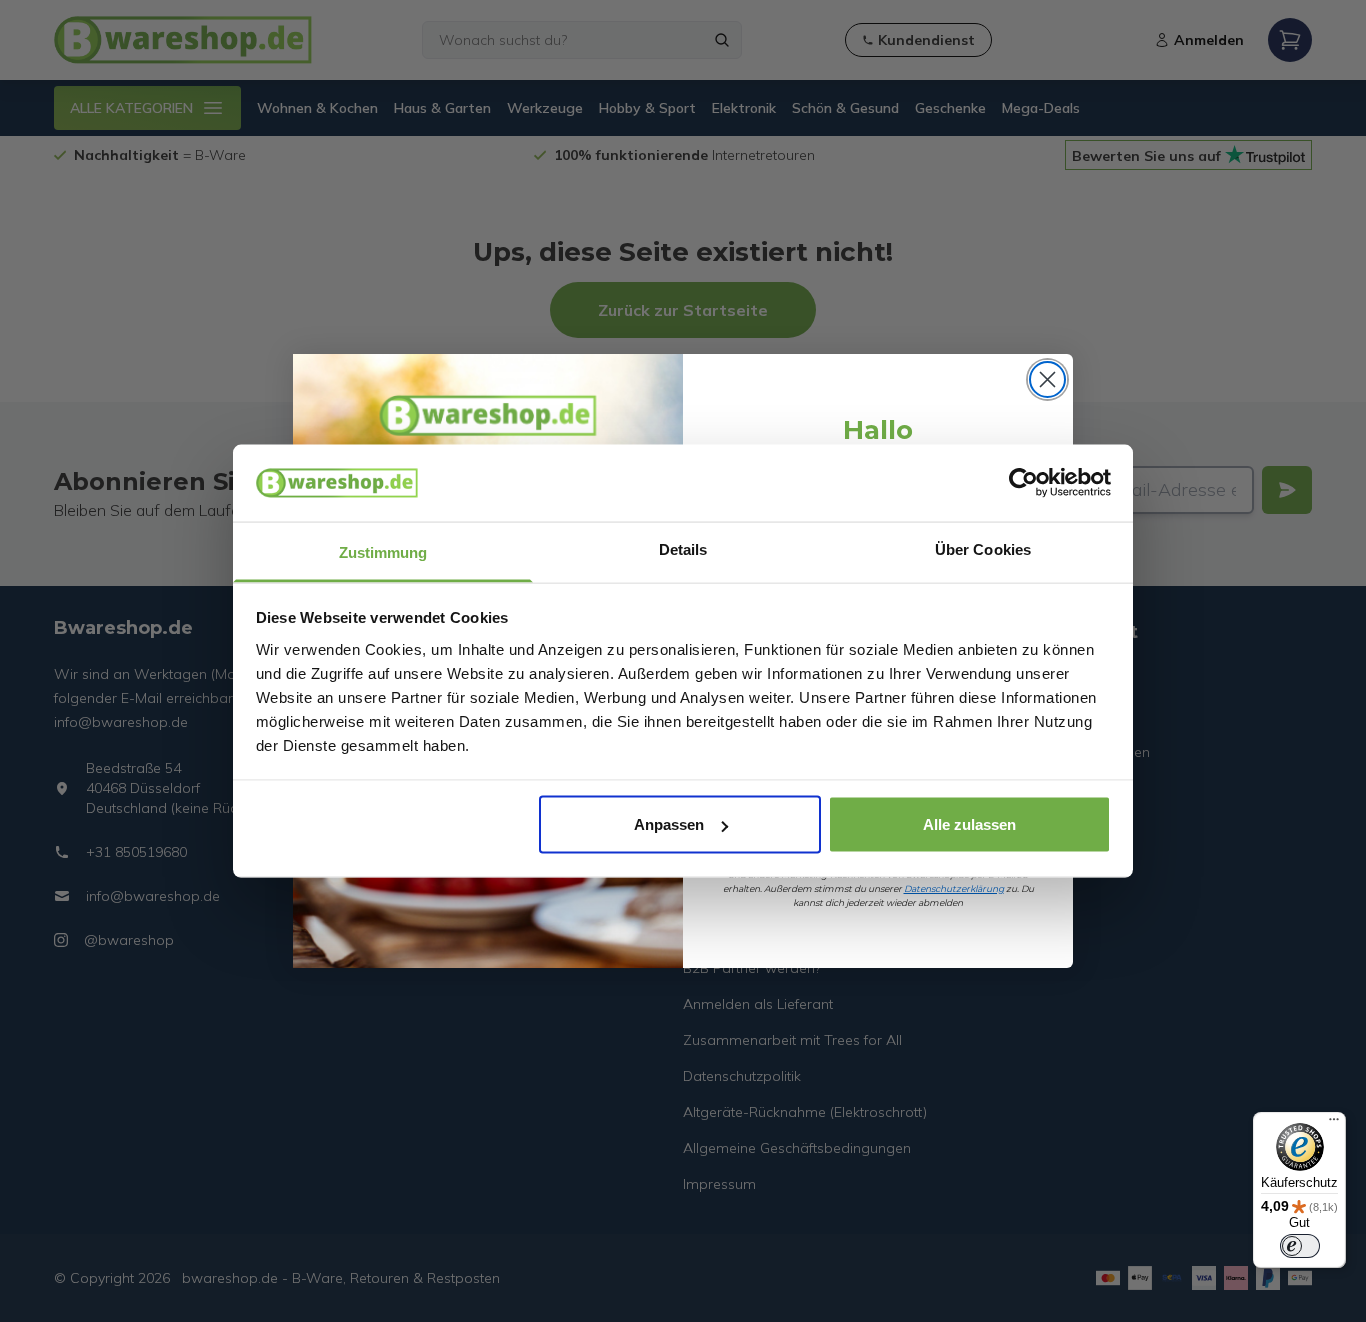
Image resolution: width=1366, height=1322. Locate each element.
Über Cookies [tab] (983, 548)
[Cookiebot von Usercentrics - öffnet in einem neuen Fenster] (1023, 483)
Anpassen (669, 824)
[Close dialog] (1047, 379)
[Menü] (1334, 1124)
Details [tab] (683, 548)
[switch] (1300, 1246)
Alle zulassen (969, 824)
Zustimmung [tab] (383, 551)
